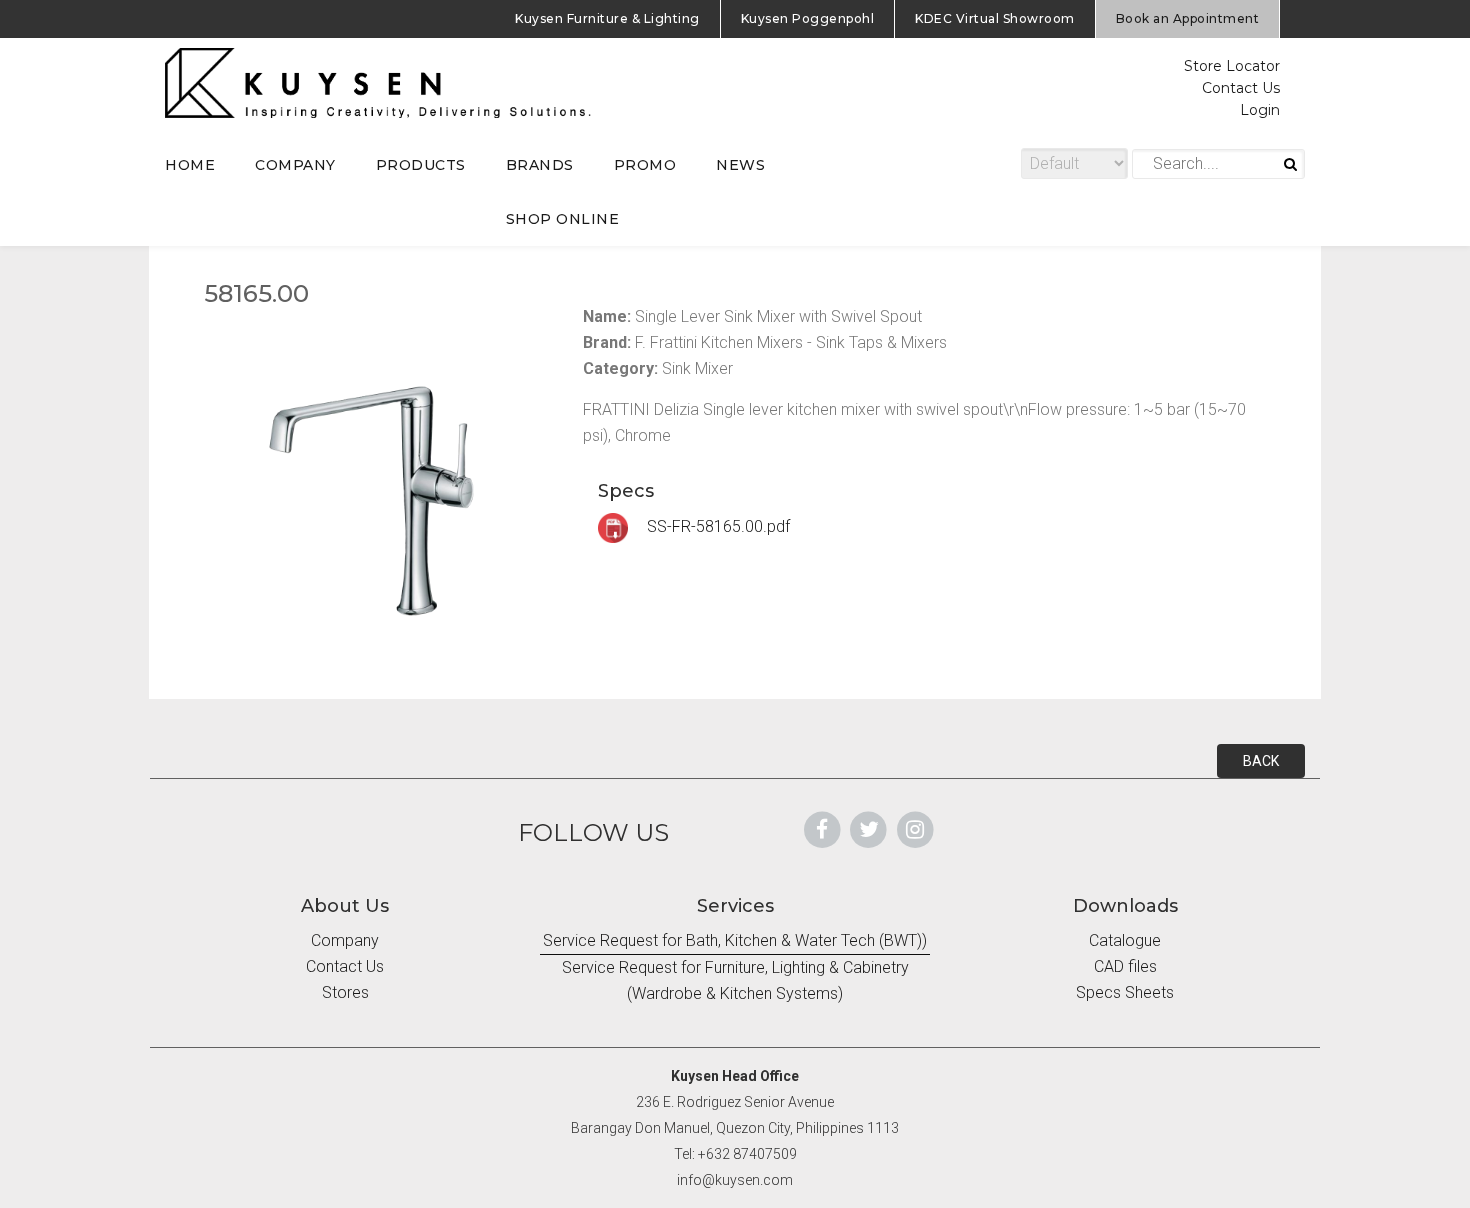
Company (345, 940)
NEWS (740, 165)
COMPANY (295, 165)
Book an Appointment (1188, 18)
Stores (345, 992)
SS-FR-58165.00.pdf (716, 526)
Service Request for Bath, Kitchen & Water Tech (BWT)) (735, 940)
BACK (1261, 761)
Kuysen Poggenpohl (808, 18)
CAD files (1125, 966)
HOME (190, 165)
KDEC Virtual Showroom (995, 18)
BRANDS (540, 165)
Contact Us (1241, 88)
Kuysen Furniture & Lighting (607, 18)
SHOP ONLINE (563, 219)
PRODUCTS (421, 165)
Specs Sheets (1125, 992)
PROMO (645, 165)
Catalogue (1125, 940)
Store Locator (1232, 66)
